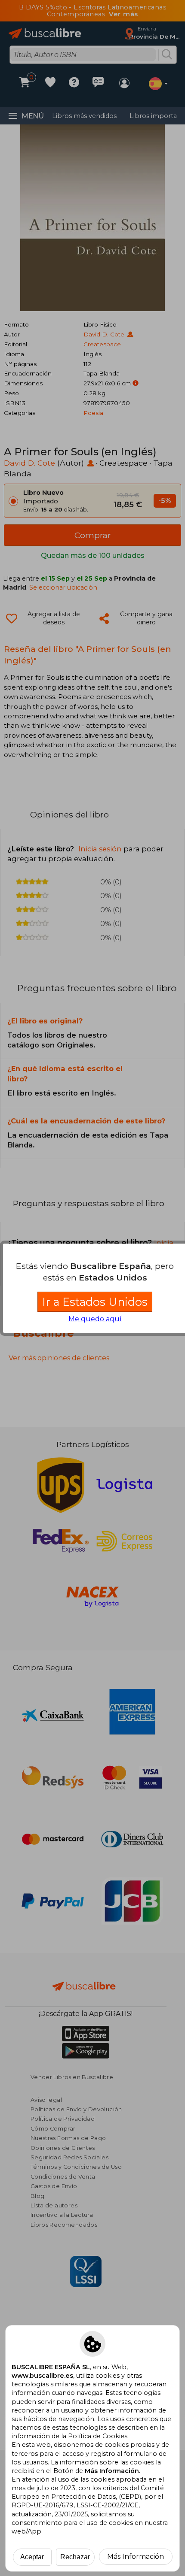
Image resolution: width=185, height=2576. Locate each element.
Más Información (136, 2556)
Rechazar (75, 2557)
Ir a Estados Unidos (95, 1302)
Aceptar (32, 2557)
